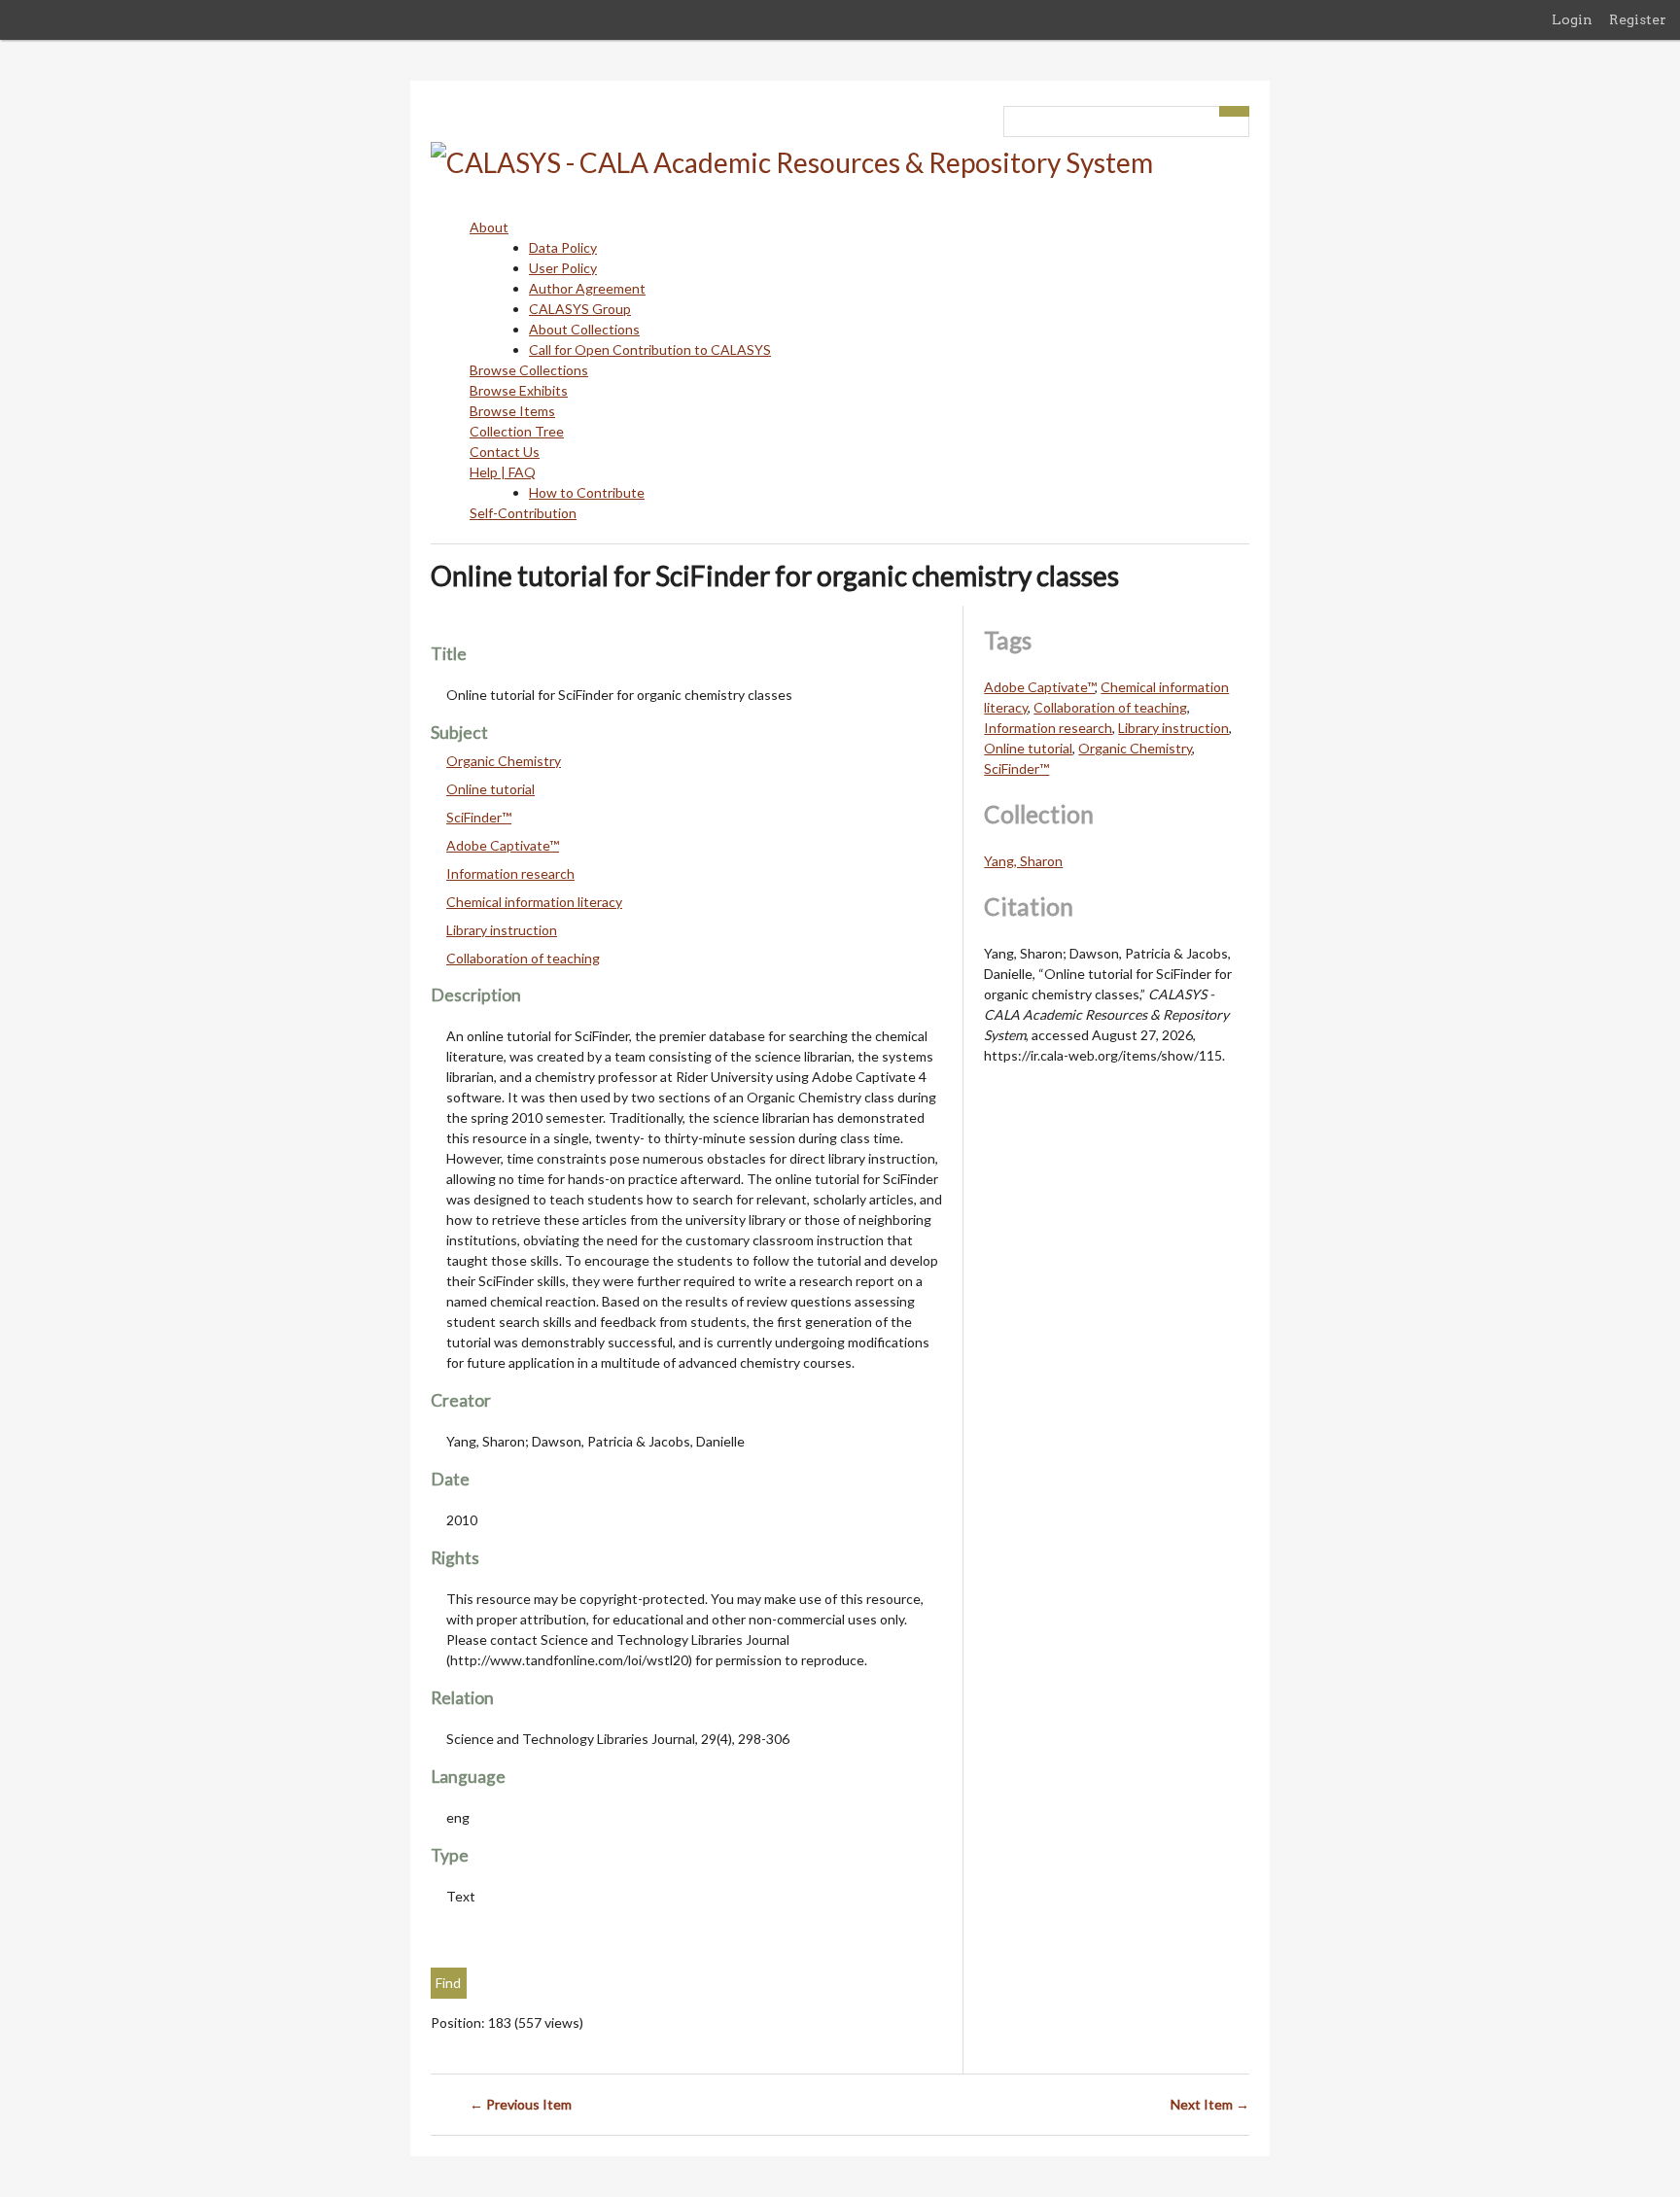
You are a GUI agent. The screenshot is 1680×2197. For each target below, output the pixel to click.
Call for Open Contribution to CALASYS (650, 349)
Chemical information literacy (534, 902)
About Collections (584, 329)
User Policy (563, 268)
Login (1572, 19)
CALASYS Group (580, 309)
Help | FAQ (503, 472)
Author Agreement (587, 288)
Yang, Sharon (1023, 861)
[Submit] (1235, 111)
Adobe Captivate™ (503, 845)
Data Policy (563, 247)
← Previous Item (521, 2104)
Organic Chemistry (504, 761)
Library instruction (502, 930)
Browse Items (512, 411)
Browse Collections (529, 370)
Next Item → (1210, 2104)
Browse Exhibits (519, 390)
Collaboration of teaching (523, 958)
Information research (510, 873)
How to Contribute (587, 492)
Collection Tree (517, 431)
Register (1638, 19)
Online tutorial (490, 789)
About (489, 227)
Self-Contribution (523, 513)
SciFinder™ (479, 817)
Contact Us (505, 452)
